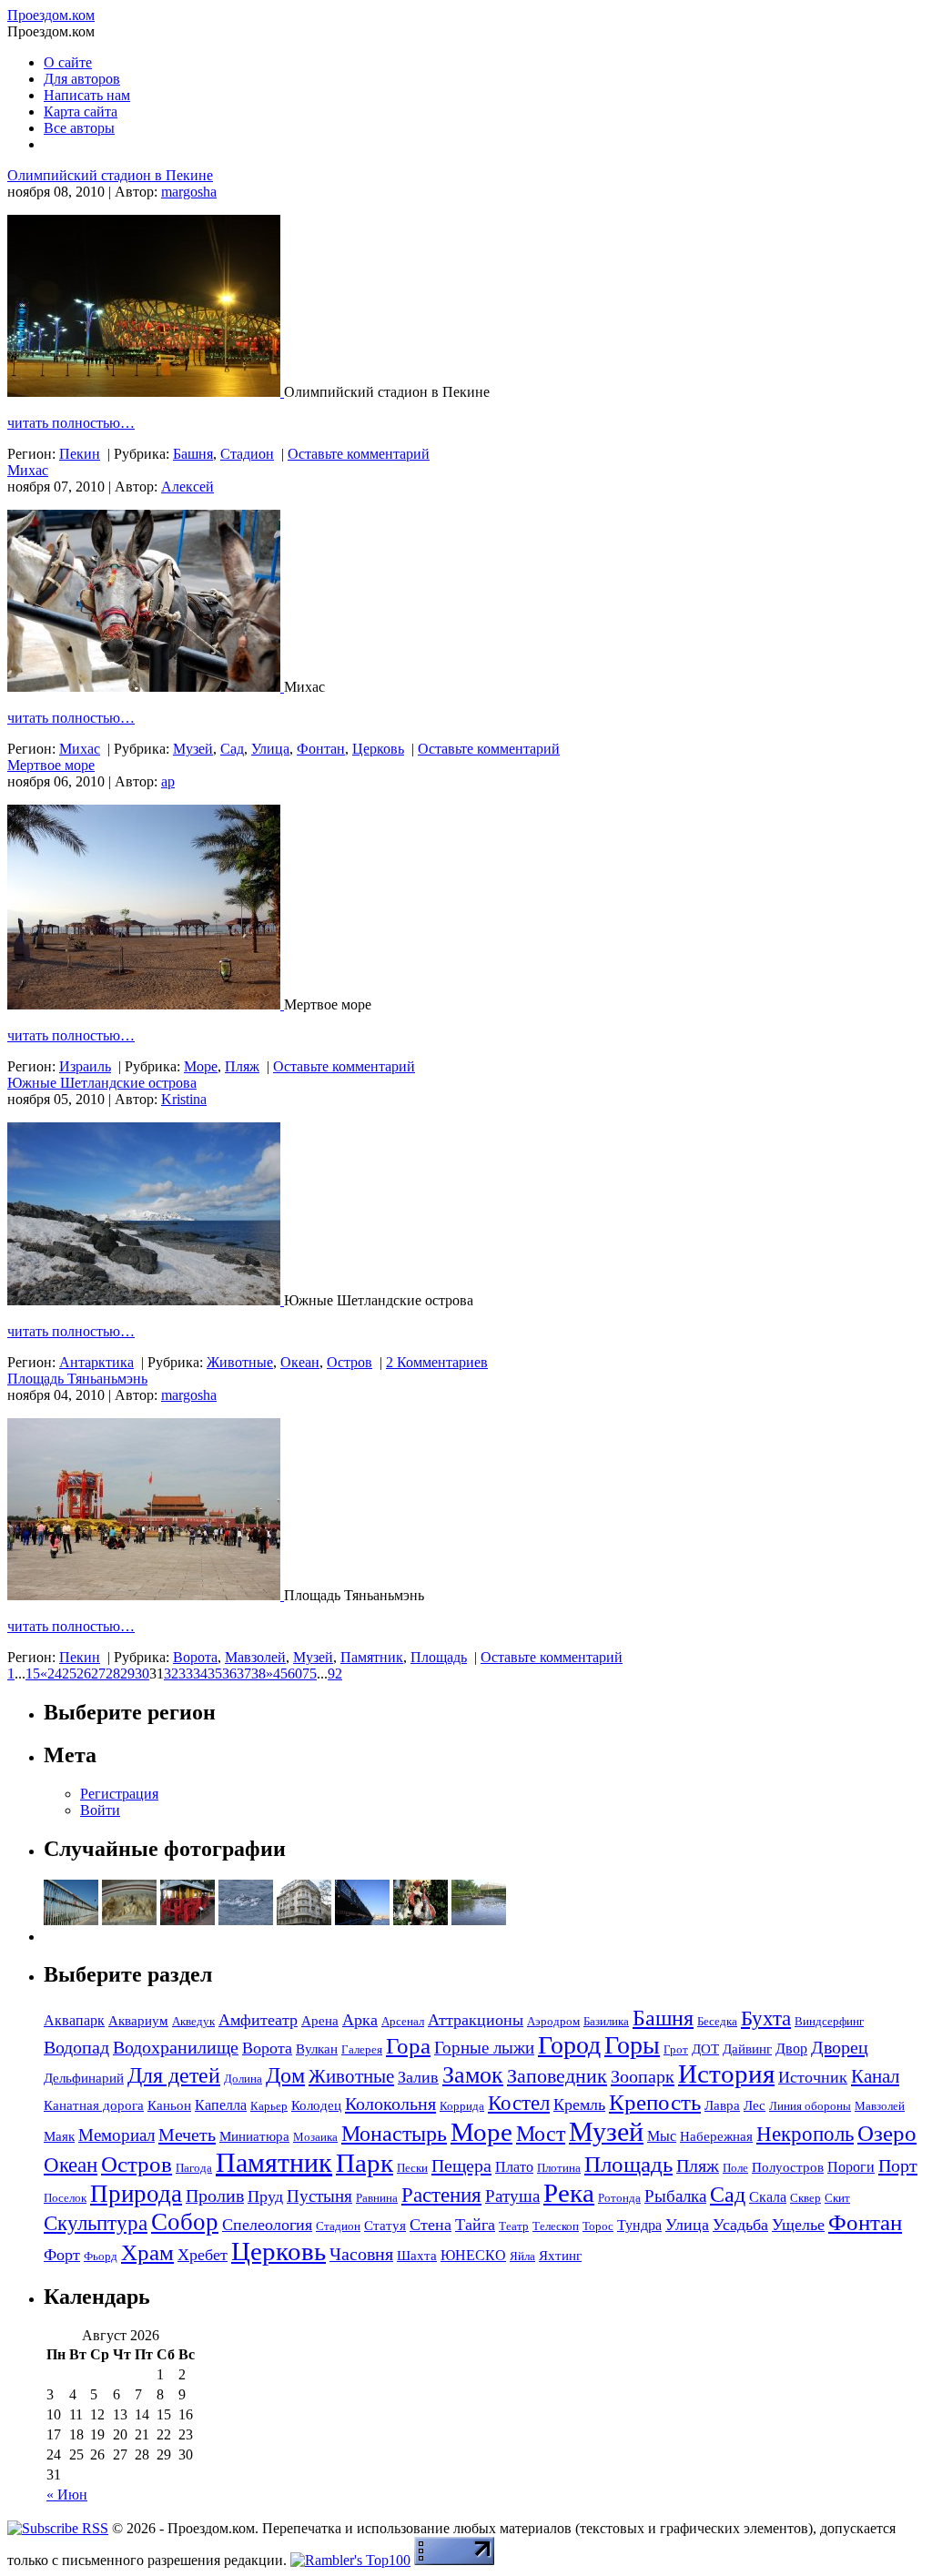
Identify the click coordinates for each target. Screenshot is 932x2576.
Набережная (716, 2136)
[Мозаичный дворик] (420, 1920)
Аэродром (553, 2021)
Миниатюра (254, 2136)
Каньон (169, 2105)
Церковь (378, 749)
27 (98, 1673)
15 (33, 1673)
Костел (519, 2103)
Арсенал (403, 2021)
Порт (898, 2165)
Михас (28, 470)
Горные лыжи (484, 2048)
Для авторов (82, 79)
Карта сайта (81, 112)
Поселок (65, 2198)
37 (244, 1673)
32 (171, 1673)
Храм (147, 2252)
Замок (473, 2075)
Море (201, 1066)
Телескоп (556, 2226)
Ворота (195, 1657)
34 (200, 1673)
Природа (136, 2194)
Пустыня (319, 2196)
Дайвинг (747, 2049)
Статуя (385, 2226)
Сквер (805, 2198)
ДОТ (705, 2049)
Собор (185, 2222)
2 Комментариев (437, 1362)
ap (168, 781)
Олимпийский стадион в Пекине (110, 175)
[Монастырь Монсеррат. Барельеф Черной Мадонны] (129, 1920)
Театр (514, 2226)
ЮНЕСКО (473, 2255)
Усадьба (740, 2225)
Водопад (76, 2047)
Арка (360, 2020)
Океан (300, 1362)
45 (280, 1673)
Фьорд (101, 2256)
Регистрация (119, 1794)
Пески (412, 2168)
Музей (193, 749)
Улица (270, 749)
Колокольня (390, 2104)
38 (258, 1673)
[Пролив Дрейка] (246, 1920)
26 (84, 1673)
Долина (243, 2079)
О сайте (68, 62)
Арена (320, 2021)
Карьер (269, 2106)
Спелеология (267, 2225)
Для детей (174, 2075)
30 (142, 1673)
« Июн (67, 2495)
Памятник (372, 1657)
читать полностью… (71, 423)
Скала (768, 2197)
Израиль (85, 1066)
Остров (349, 1362)
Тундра (639, 2225)
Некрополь (805, 2134)
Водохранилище (176, 2047)
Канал (875, 2076)
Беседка (717, 2021)
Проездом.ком (51, 15)
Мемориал (116, 2135)
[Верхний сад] (479, 1920)
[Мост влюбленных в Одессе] (71, 1920)
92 (335, 1673)
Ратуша (512, 2196)
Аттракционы (476, 2020)
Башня (193, 454)
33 (186, 1673)
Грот (676, 2049)
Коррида (462, 2106)
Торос (598, 2226)
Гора (408, 2046)
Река (569, 2193)
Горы (632, 2045)
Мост (541, 2134)
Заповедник (557, 2076)
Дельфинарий (84, 2078)
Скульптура (96, 2223)
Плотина (559, 2168)
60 (295, 1673)
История (726, 2074)
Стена (431, 2225)
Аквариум (138, 2021)
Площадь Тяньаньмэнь (77, 1379)
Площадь (439, 1657)
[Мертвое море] (146, 1004)
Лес (755, 2105)
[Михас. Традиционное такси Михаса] (146, 687)
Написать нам (87, 95)
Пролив (215, 2196)
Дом (285, 2075)
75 (309, 1673)
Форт (62, 2255)
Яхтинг (560, 2256)
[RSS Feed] (58, 2528)
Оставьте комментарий (359, 454)
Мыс (662, 2136)
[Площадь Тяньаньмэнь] (146, 1595)
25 (69, 1673)
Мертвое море (51, 765)
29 (127, 1673)
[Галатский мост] (362, 1920)
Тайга (475, 2225)
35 (215, 1673)
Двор (791, 2049)
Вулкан (317, 2049)
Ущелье (798, 2225)
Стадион (247, 454)
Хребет (203, 2255)
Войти (100, 1810)
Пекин (80, 454)
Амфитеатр (258, 2020)
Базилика (606, 2021)
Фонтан (321, 749)
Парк (365, 2163)
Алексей (187, 487)
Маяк (59, 2136)
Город (569, 2045)
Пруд (265, 2196)
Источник (813, 2077)
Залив (418, 2077)
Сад (232, 749)
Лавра (722, 2105)
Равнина (377, 2198)
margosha (189, 192)
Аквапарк (74, 2020)
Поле (735, 2168)
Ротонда (619, 2198)
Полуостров (788, 2167)
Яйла (522, 2256)
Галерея (362, 2049)
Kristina (184, 1099)
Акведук (193, 2021)
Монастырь (394, 2133)
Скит (837, 2198)
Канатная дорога (94, 2105)
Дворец (840, 2047)
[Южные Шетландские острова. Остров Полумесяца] (146, 1300)
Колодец (316, 2105)
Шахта (417, 2256)
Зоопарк (643, 2076)
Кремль (579, 2104)
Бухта (766, 2018)
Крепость (655, 2102)
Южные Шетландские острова (102, 1083)
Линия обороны (810, 2106)
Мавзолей (255, 1657)
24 (55, 1673)
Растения (441, 2195)
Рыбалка (675, 2196)
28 (113, 1673)
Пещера (461, 2165)
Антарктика (96, 1362)
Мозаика (315, 2137)
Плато (514, 2167)
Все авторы (79, 128)
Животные (240, 1362)
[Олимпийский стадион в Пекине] (146, 392)
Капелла (221, 2105)
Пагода (194, 2168)
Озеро (887, 2133)
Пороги (851, 2167)
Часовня (361, 2254)
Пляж (242, 1066)
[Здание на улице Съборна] (304, 1920)
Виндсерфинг (829, 2021)
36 (229, 1673)
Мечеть (187, 2135)
